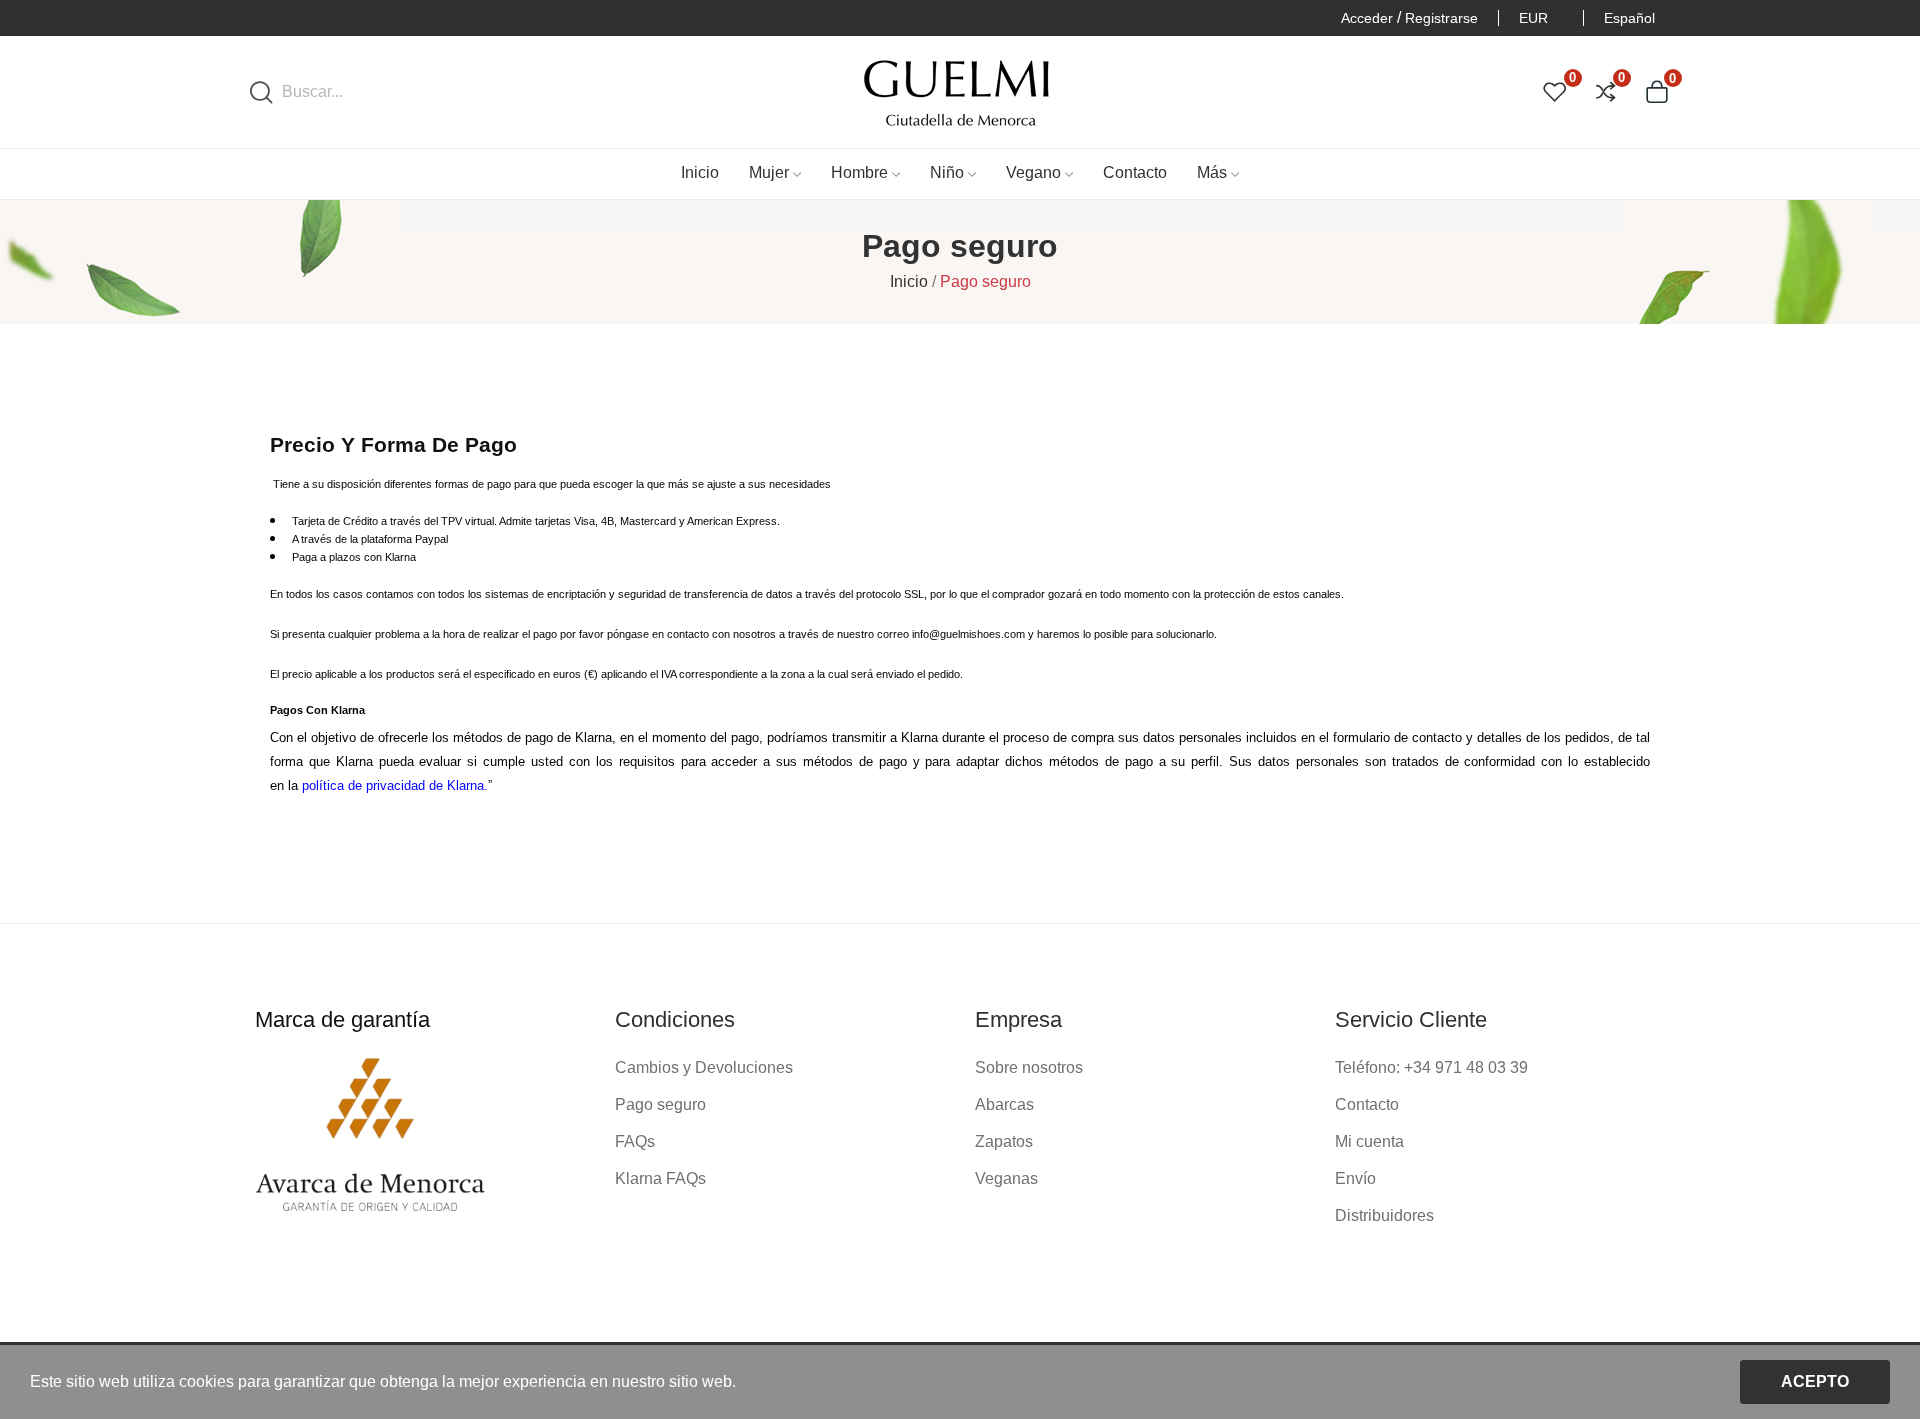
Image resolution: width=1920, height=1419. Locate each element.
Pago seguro (660, 1104)
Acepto (1815, 1381)
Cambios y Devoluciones (704, 1067)
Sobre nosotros (1029, 1067)
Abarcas (1004, 1104)
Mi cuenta (1369, 1141)
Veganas (1006, 1178)
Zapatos (1004, 1141)
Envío (1355, 1178)
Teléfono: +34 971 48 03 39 (1431, 1067)
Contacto (1367, 1104)
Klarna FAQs (660, 1178)
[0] (1555, 92)
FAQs (635, 1141)
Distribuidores (1384, 1215)
